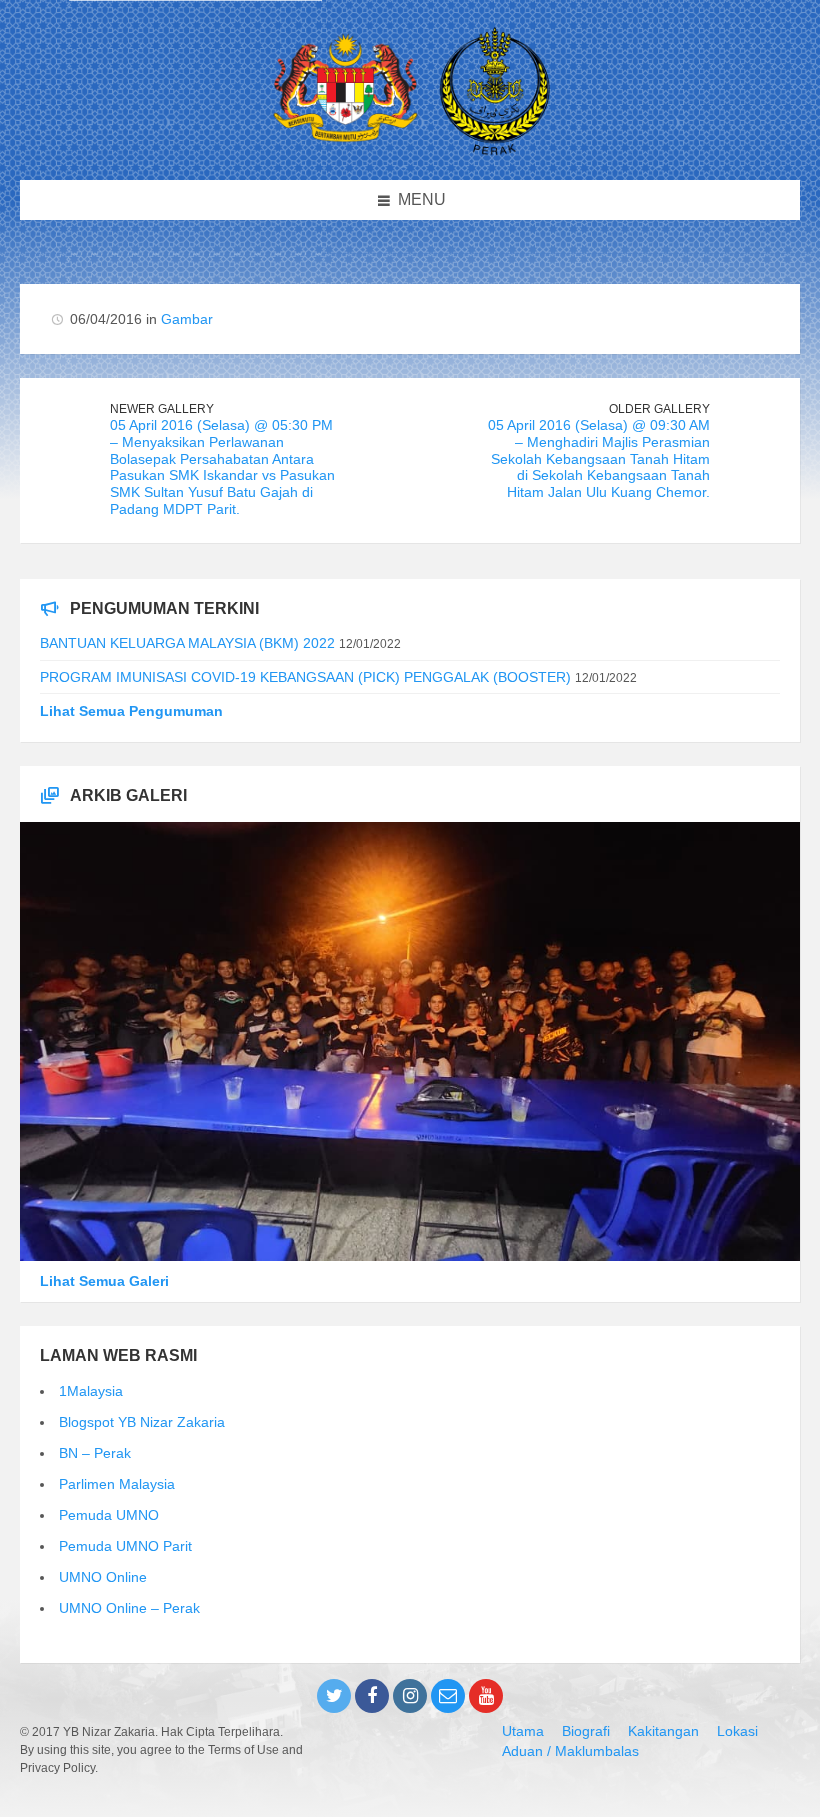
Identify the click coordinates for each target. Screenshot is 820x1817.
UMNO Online (103, 1577)
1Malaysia (91, 1391)
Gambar (187, 319)
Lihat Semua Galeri (104, 1281)
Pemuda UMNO (109, 1515)
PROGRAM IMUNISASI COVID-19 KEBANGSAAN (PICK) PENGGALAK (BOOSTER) (305, 677)
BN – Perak (95, 1453)
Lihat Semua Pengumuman (131, 711)
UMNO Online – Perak (129, 1608)
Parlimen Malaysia (117, 1484)
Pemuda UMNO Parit (125, 1546)
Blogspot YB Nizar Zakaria (142, 1422)
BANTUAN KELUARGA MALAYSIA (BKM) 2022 (187, 643)
